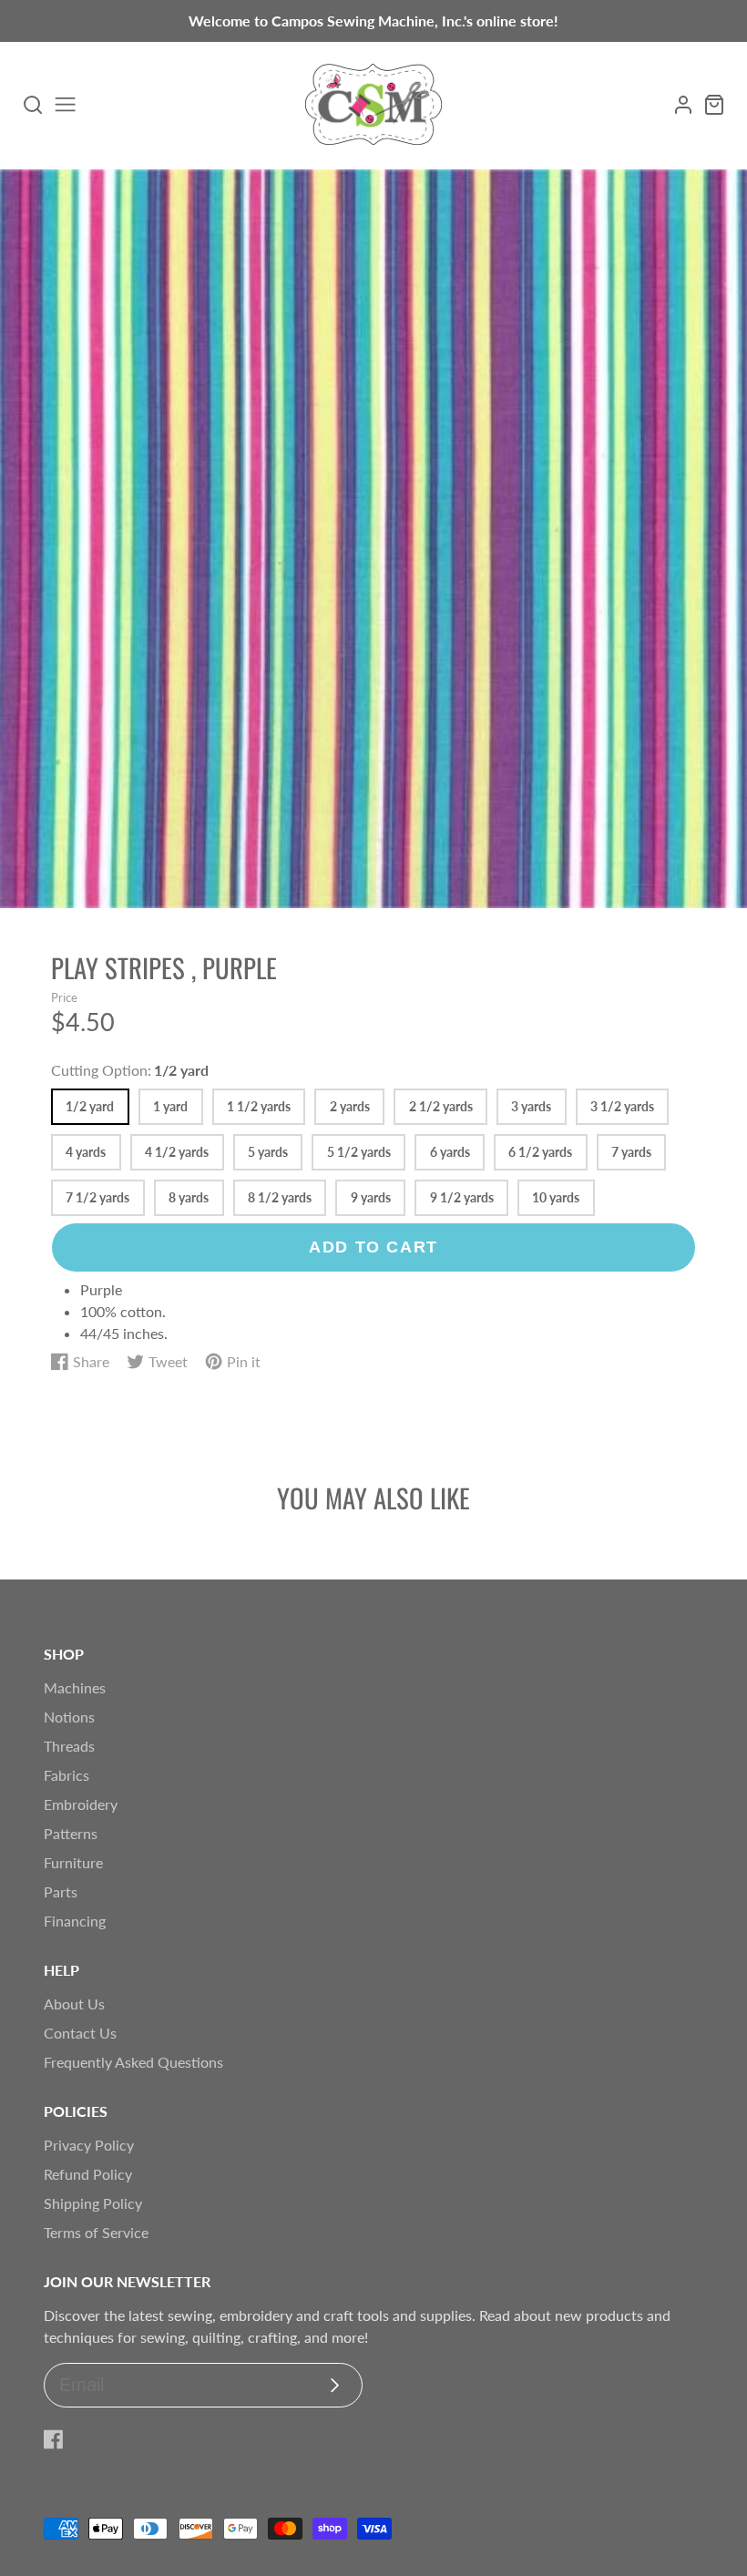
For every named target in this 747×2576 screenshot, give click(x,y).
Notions (69, 1717)
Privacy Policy (89, 2145)
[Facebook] (54, 2439)
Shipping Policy (93, 2203)
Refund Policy (88, 2174)
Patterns (71, 1833)
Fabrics (67, 1775)
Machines (75, 1687)
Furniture (73, 1862)
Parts (61, 1891)
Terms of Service (96, 2232)
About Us (74, 2004)
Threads (69, 1746)
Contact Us (80, 2033)
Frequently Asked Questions (133, 2062)
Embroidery (81, 1804)
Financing (75, 1921)
